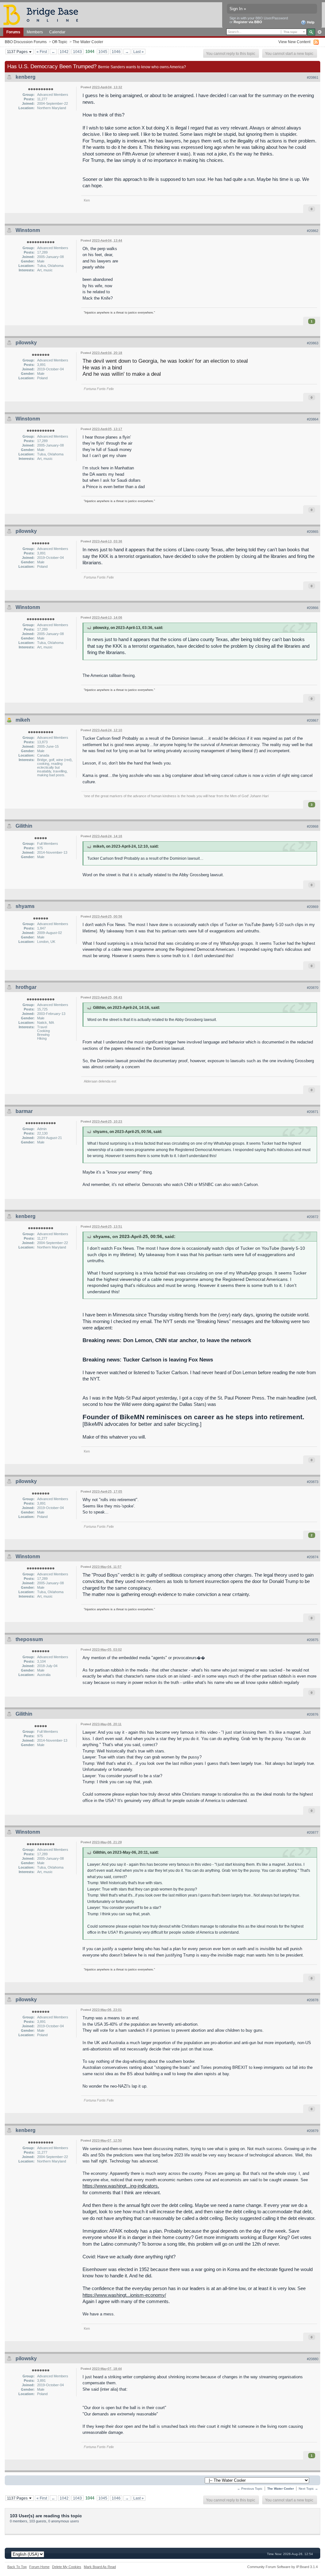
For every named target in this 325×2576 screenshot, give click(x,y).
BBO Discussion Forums (26, 42)
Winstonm (28, 230)
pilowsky (26, 343)
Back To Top (17, 2567)
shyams (25, 906)
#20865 (313, 532)
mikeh (23, 720)
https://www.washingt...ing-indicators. (121, 2186)
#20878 (313, 2000)
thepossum (29, 1639)
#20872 (313, 1217)
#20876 (313, 1714)
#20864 (313, 419)
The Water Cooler (88, 42)
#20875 (313, 1640)
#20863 (313, 343)
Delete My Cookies (67, 2567)
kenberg (26, 77)
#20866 (313, 608)
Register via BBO (248, 22)
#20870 (313, 988)
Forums (13, 32)
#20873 (313, 1482)
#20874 (313, 1557)
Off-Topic (60, 42)
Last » (139, 52)
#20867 (313, 720)
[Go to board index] (43, 14)
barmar (24, 1111)
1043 (77, 52)
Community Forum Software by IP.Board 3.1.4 (282, 2567)
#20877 (313, 1832)
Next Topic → (308, 2489)
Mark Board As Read (100, 2567)
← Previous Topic (250, 2489)
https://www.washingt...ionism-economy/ (124, 2295)
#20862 (313, 231)
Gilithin (24, 826)
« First (42, 52)
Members (35, 32)
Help (310, 22)
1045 (103, 52)
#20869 (313, 907)
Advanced (319, 32)
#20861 (313, 77)
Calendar (57, 32)
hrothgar (26, 987)
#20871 (313, 1112)
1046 (116, 52)
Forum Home (39, 2567)
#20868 (313, 826)
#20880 (313, 2359)
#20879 (313, 2131)
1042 (64, 52)
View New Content (294, 42)
